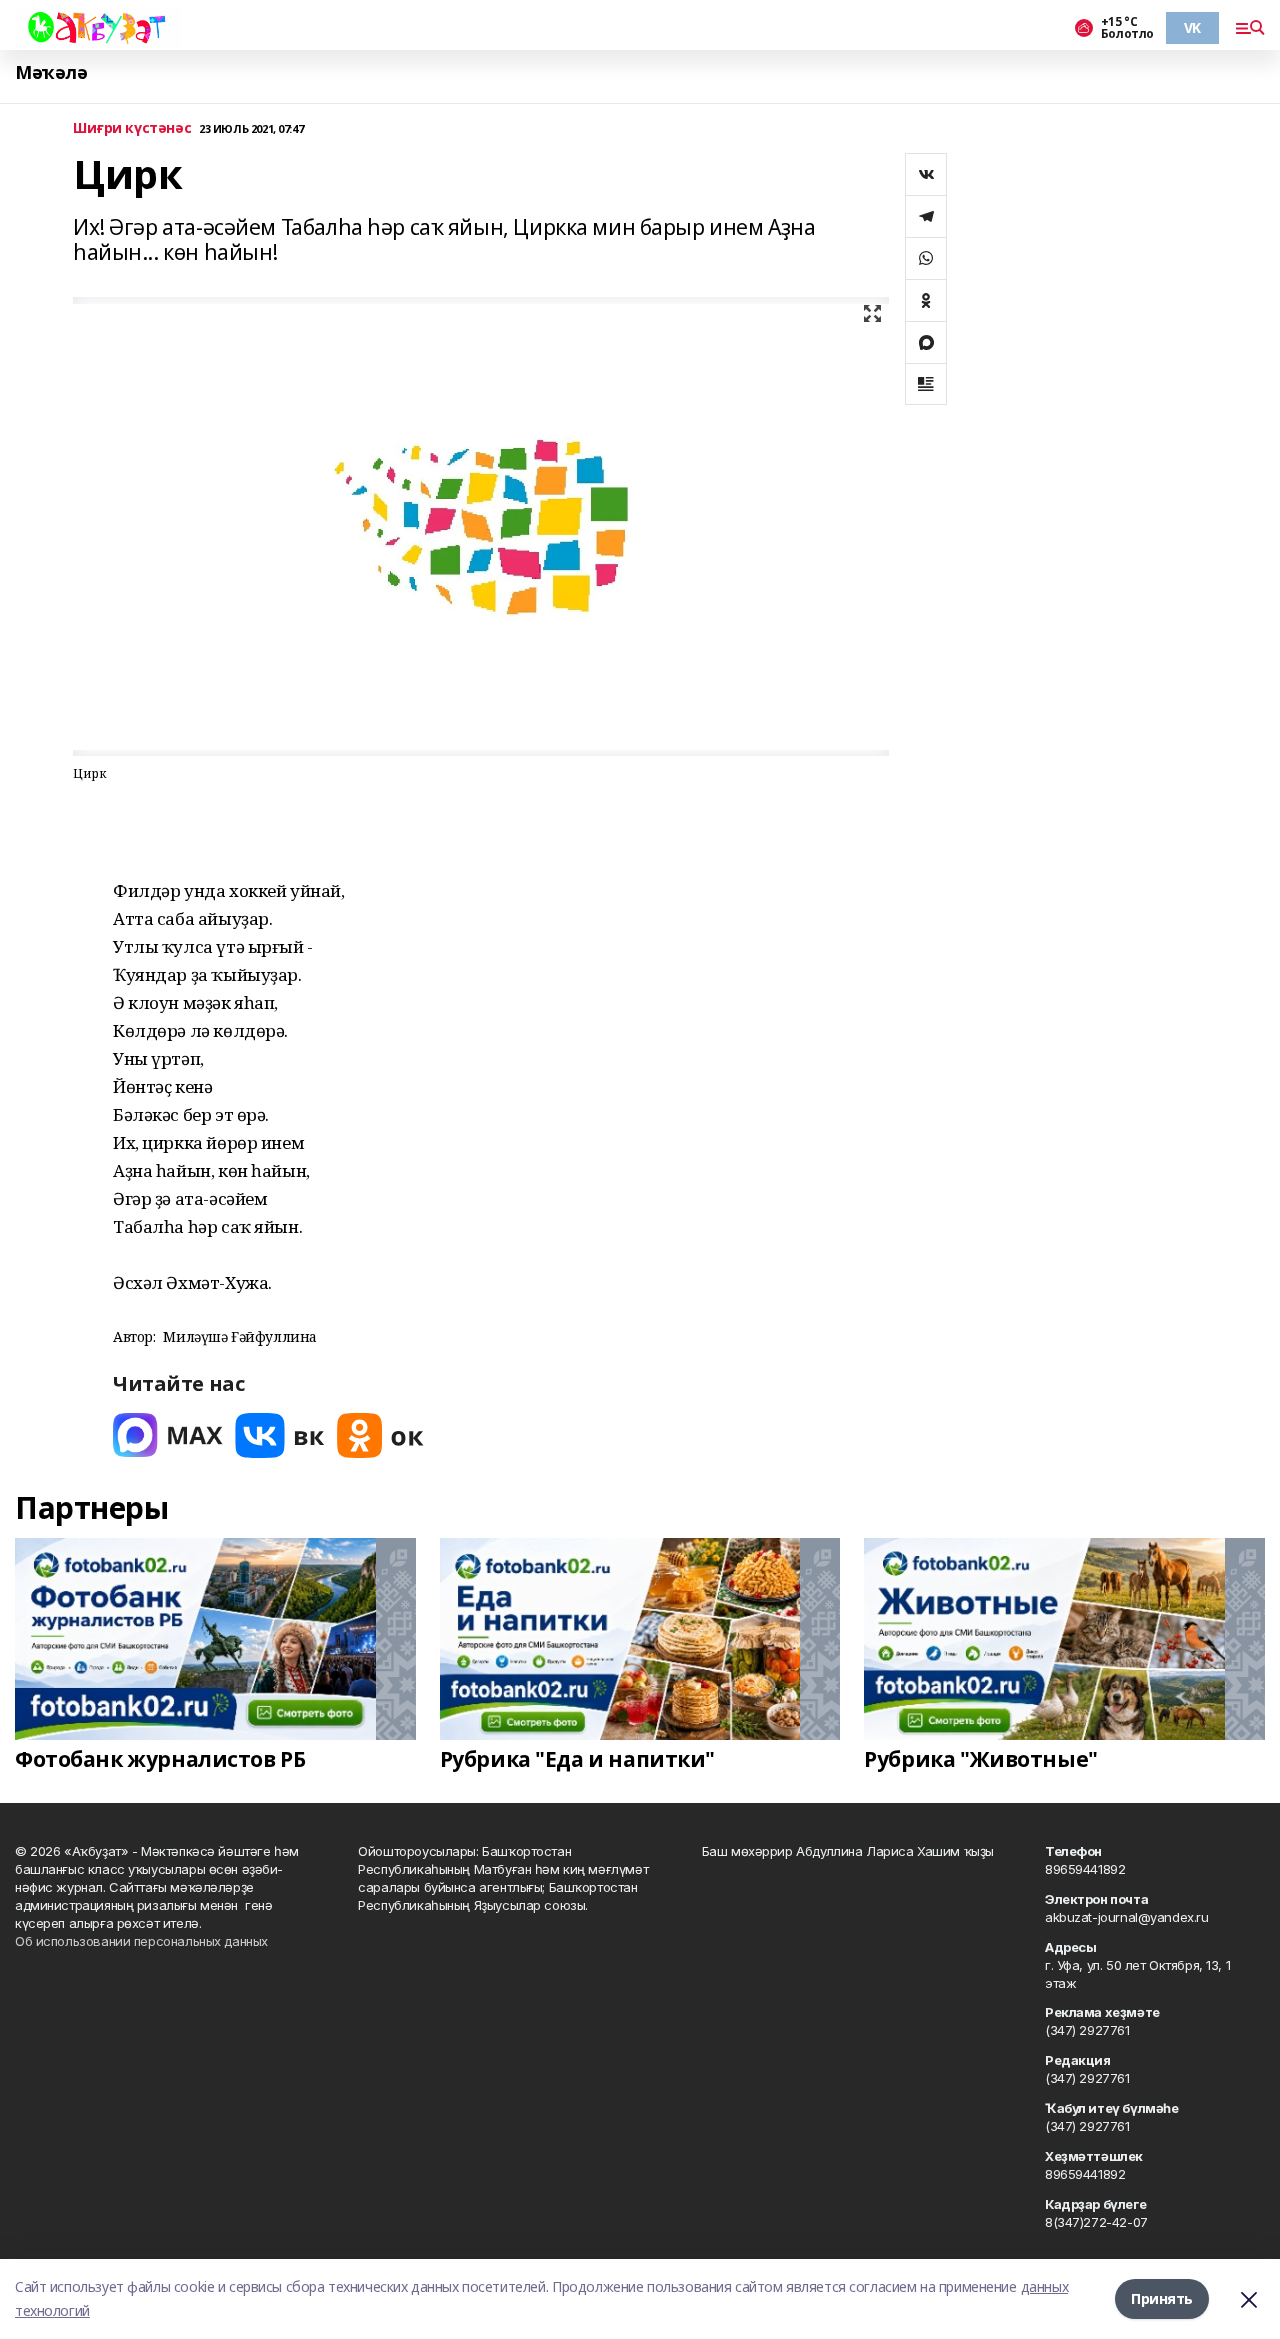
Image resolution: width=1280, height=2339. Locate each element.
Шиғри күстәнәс (132, 128)
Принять (1162, 2298)
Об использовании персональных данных (141, 1941)
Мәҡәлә (51, 72)
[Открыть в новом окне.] (168, 1435)
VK (1192, 27)
